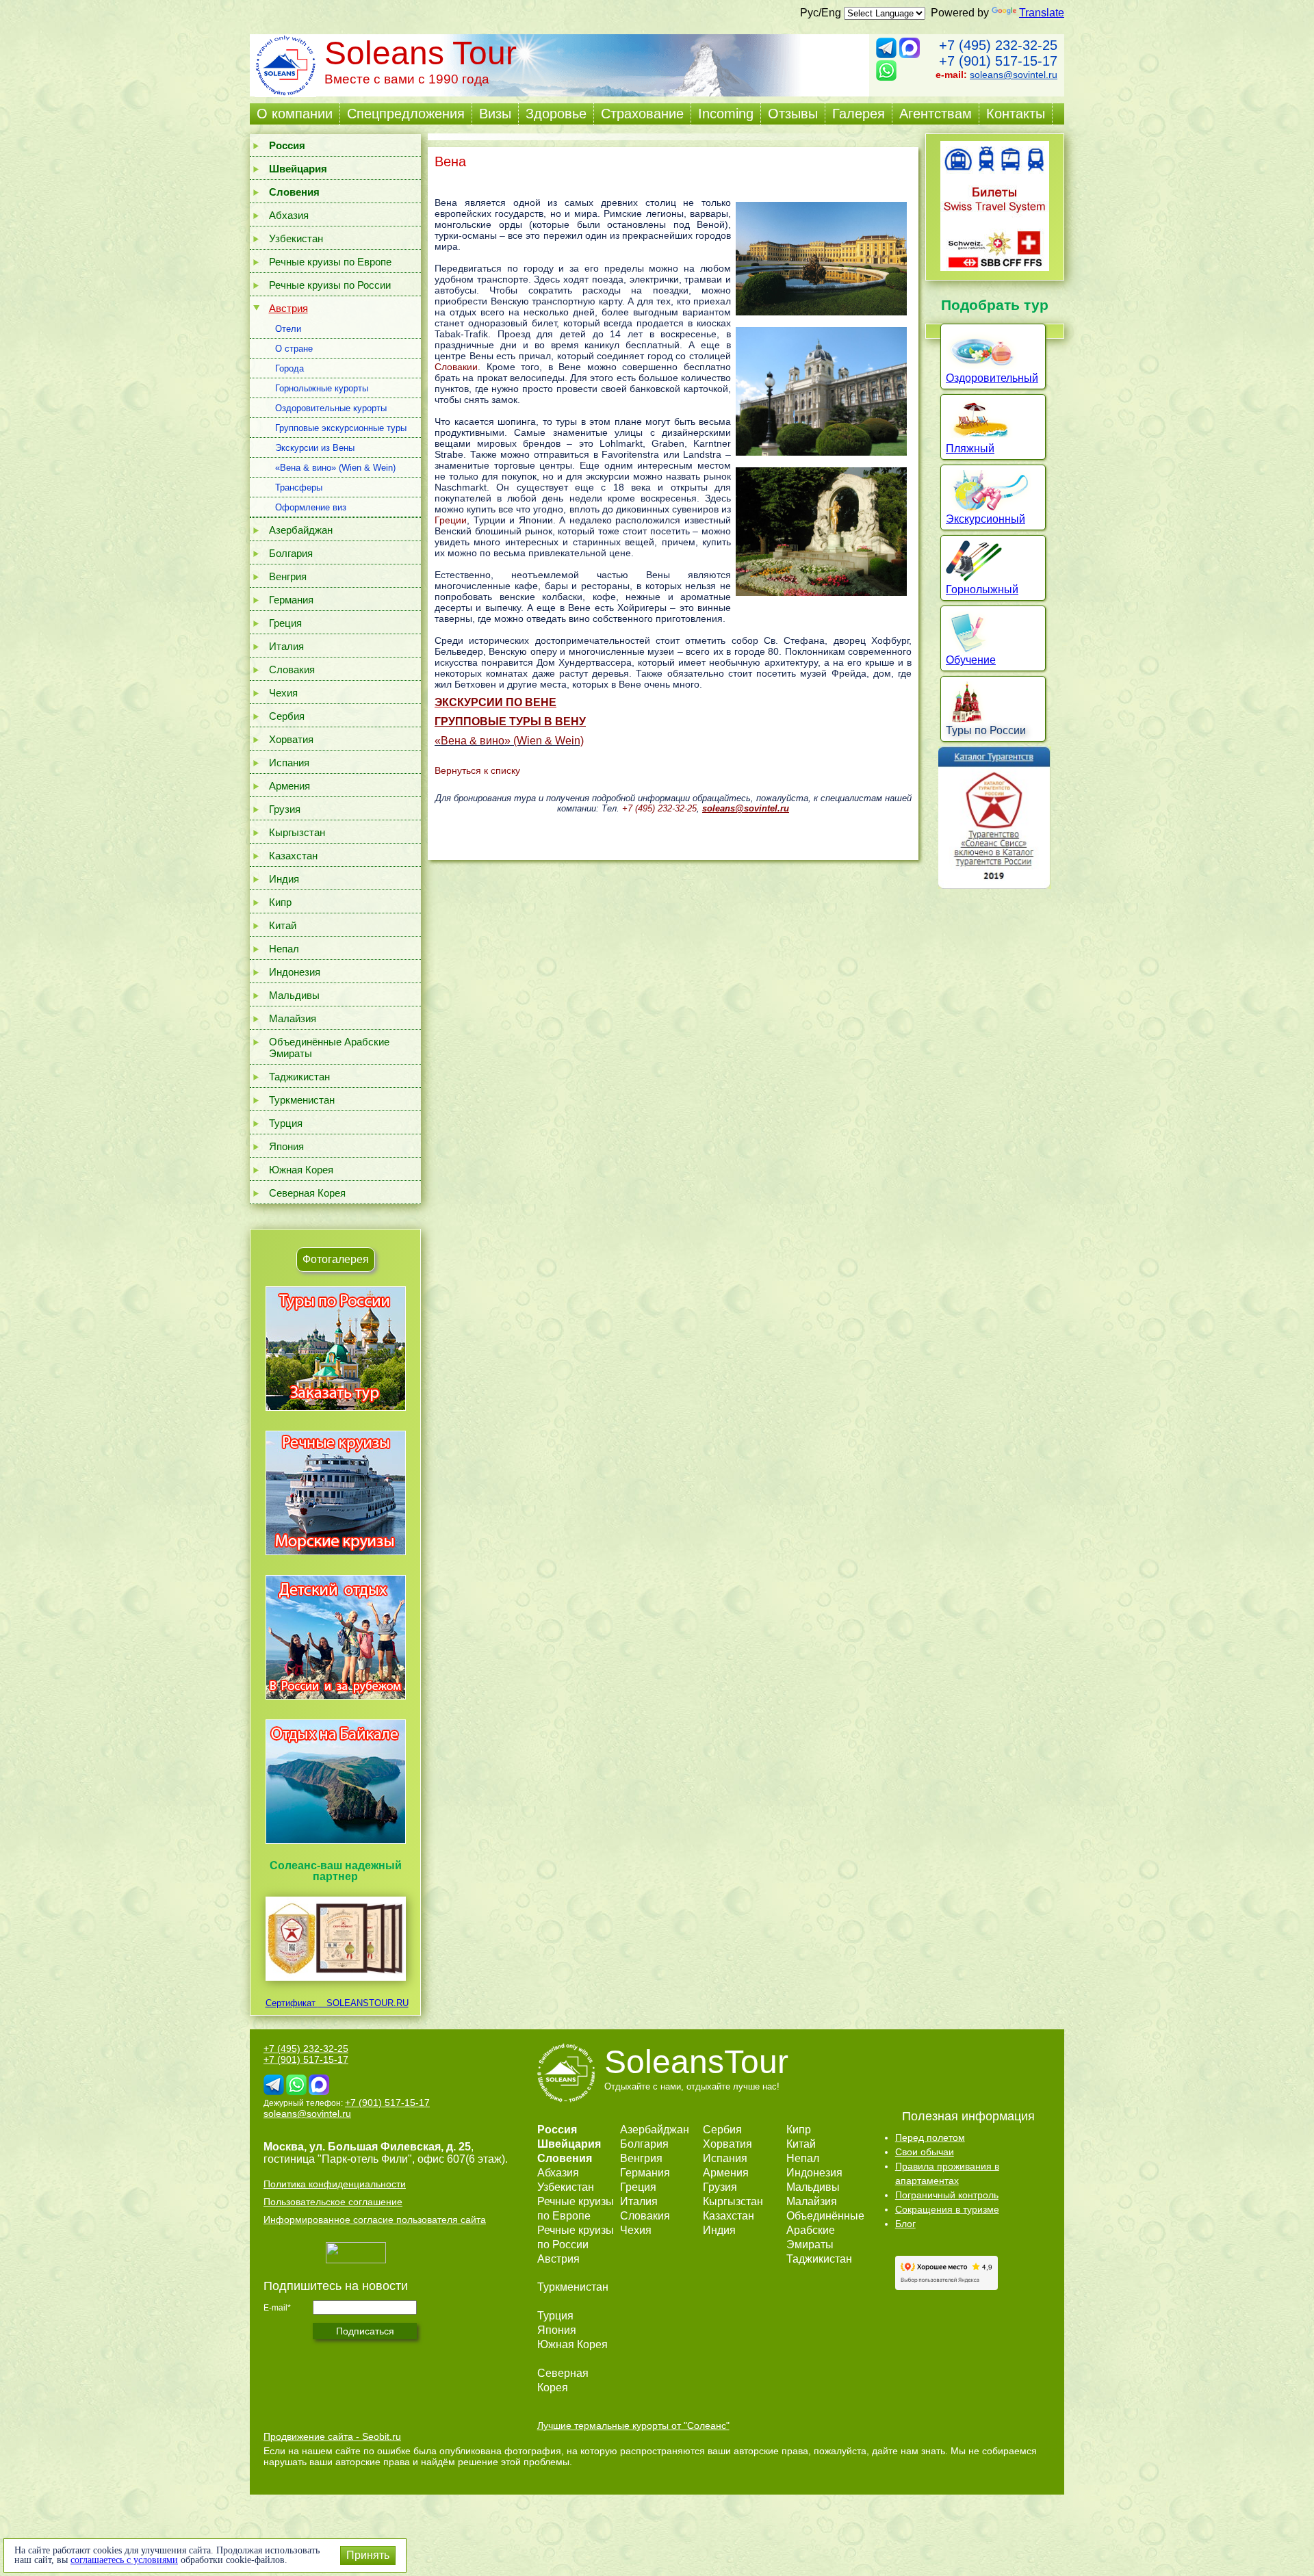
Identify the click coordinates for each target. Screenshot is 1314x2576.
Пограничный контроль (947, 2195)
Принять (368, 2555)
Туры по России (986, 730)
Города (289, 368)
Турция (286, 1123)
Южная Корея (301, 1170)
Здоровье (556, 114)
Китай (283, 925)
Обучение (971, 660)
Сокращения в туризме (947, 2209)
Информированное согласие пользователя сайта (375, 2220)
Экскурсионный (985, 519)
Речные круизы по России (330, 285)
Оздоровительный (992, 378)
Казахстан (293, 856)
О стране (294, 349)
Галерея (859, 114)
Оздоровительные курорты (331, 408)
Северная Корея (307, 1193)
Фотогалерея (336, 1259)
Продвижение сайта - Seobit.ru (332, 2436)
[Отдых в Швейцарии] (336, 1844)
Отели (288, 329)
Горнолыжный (982, 589)
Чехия (283, 693)
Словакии (456, 367)
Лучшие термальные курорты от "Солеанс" (633, 2425)
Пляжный (970, 448)
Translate (1042, 13)
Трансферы (299, 487)
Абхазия (289, 215)
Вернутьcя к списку (477, 770)
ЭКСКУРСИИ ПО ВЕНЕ (495, 702)
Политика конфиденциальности (335, 2184)
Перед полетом (930, 2137)
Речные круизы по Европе (330, 262)
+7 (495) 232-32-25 (998, 45)
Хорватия (291, 739)
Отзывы (793, 114)
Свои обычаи (925, 2152)
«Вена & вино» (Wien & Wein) (335, 468)
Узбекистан (296, 238)
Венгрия (288, 576)
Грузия (285, 809)
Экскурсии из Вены (315, 448)
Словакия (292, 669)
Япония (286, 1146)
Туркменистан (302, 1100)
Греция (285, 623)
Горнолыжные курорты (322, 388)
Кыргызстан (297, 832)
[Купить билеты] (995, 267)
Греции (451, 520)
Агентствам (936, 114)
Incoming (726, 114)
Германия (291, 600)
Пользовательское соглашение (333, 2202)
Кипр (280, 902)
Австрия (288, 308)
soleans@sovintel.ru (1014, 75)
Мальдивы (294, 995)
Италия (286, 646)
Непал (284, 949)
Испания (289, 763)
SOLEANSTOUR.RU (363, 2003)
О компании (295, 114)
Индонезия (295, 972)
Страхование (642, 114)
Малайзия (293, 1018)
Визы (495, 114)
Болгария (291, 553)
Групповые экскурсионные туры (341, 428)
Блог (905, 2224)
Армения (289, 786)
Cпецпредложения (406, 114)
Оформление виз (311, 507)
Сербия (287, 716)
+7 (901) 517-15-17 (998, 61)
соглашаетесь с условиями (124, 2560)
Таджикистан (299, 1077)
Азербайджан (301, 530)
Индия (284, 879)
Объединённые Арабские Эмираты (329, 1048)
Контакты (1016, 114)
